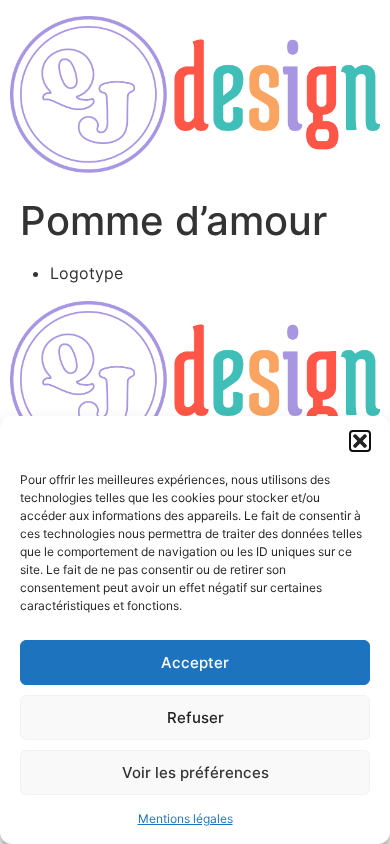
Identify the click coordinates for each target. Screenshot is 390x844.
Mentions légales (185, 818)
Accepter (195, 662)
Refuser (195, 717)
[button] (360, 441)
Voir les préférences (195, 772)
